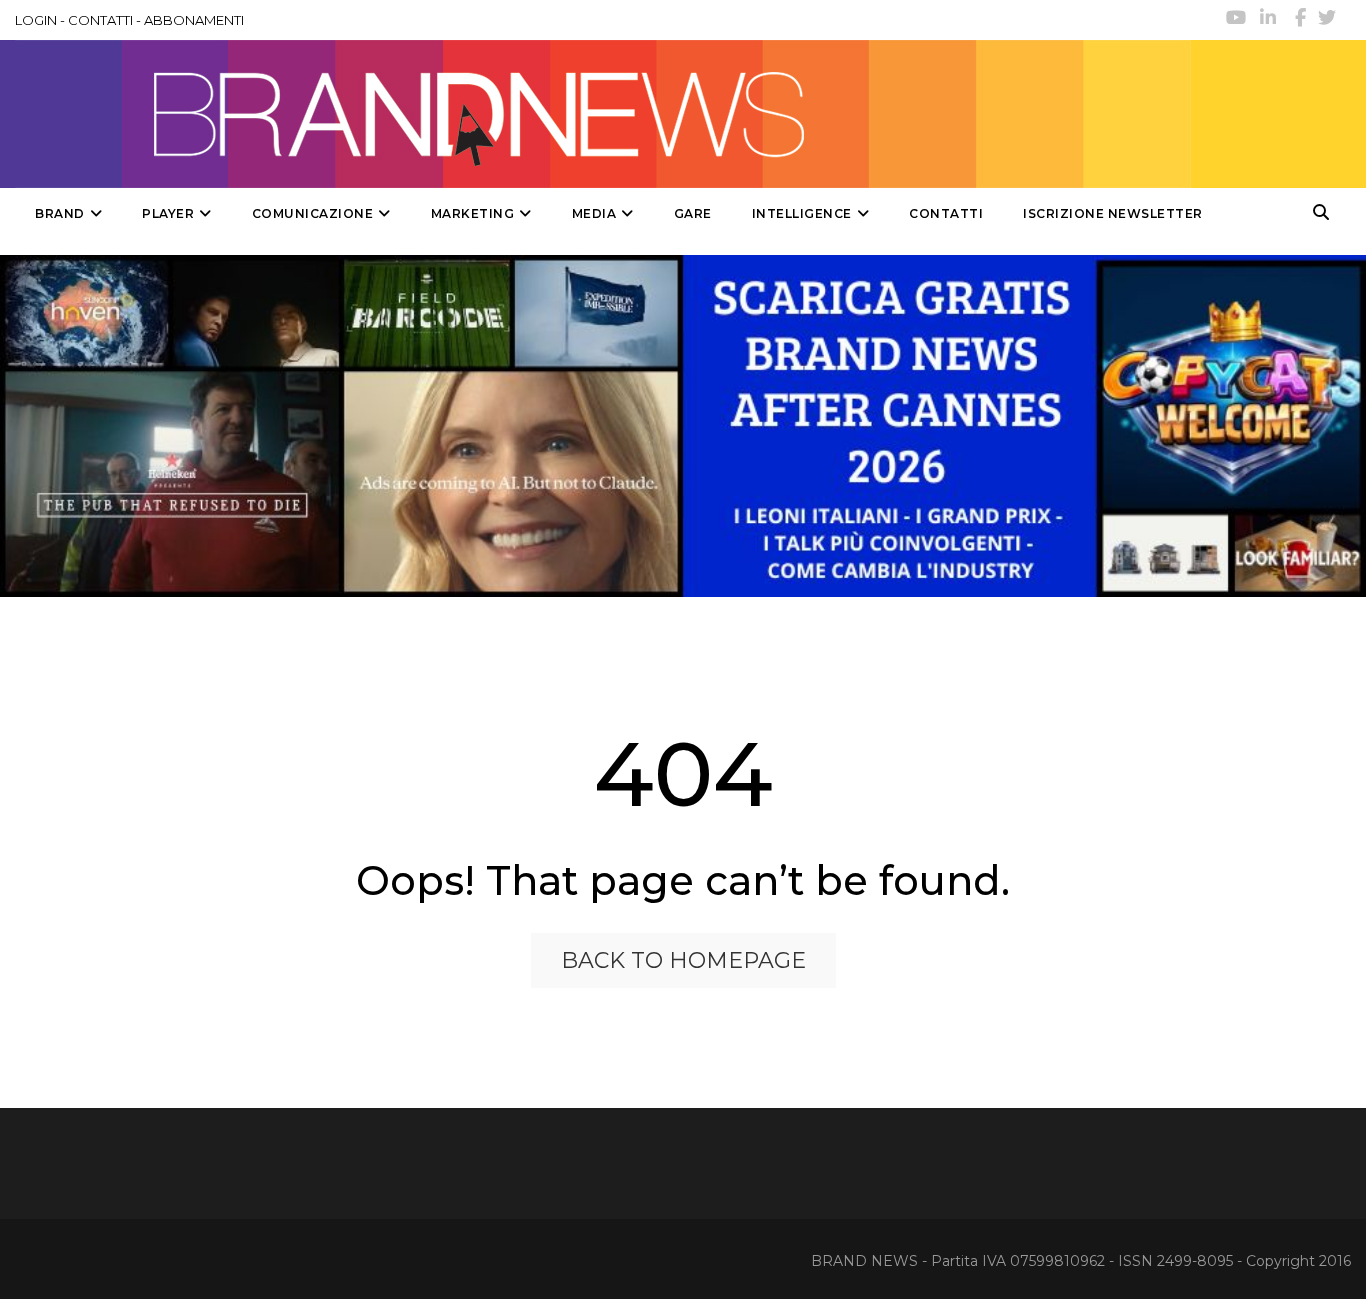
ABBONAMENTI (194, 20)
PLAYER (168, 213)
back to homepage (683, 960)
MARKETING (473, 213)
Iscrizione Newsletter (1113, 213)
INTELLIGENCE (802, 213)
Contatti (946, 213)
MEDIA (594, 213)
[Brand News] (603, 114)
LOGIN (36, 20)
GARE (693, 213)
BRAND (60, 213)
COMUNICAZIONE (313, 213)
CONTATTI (100, 20)
